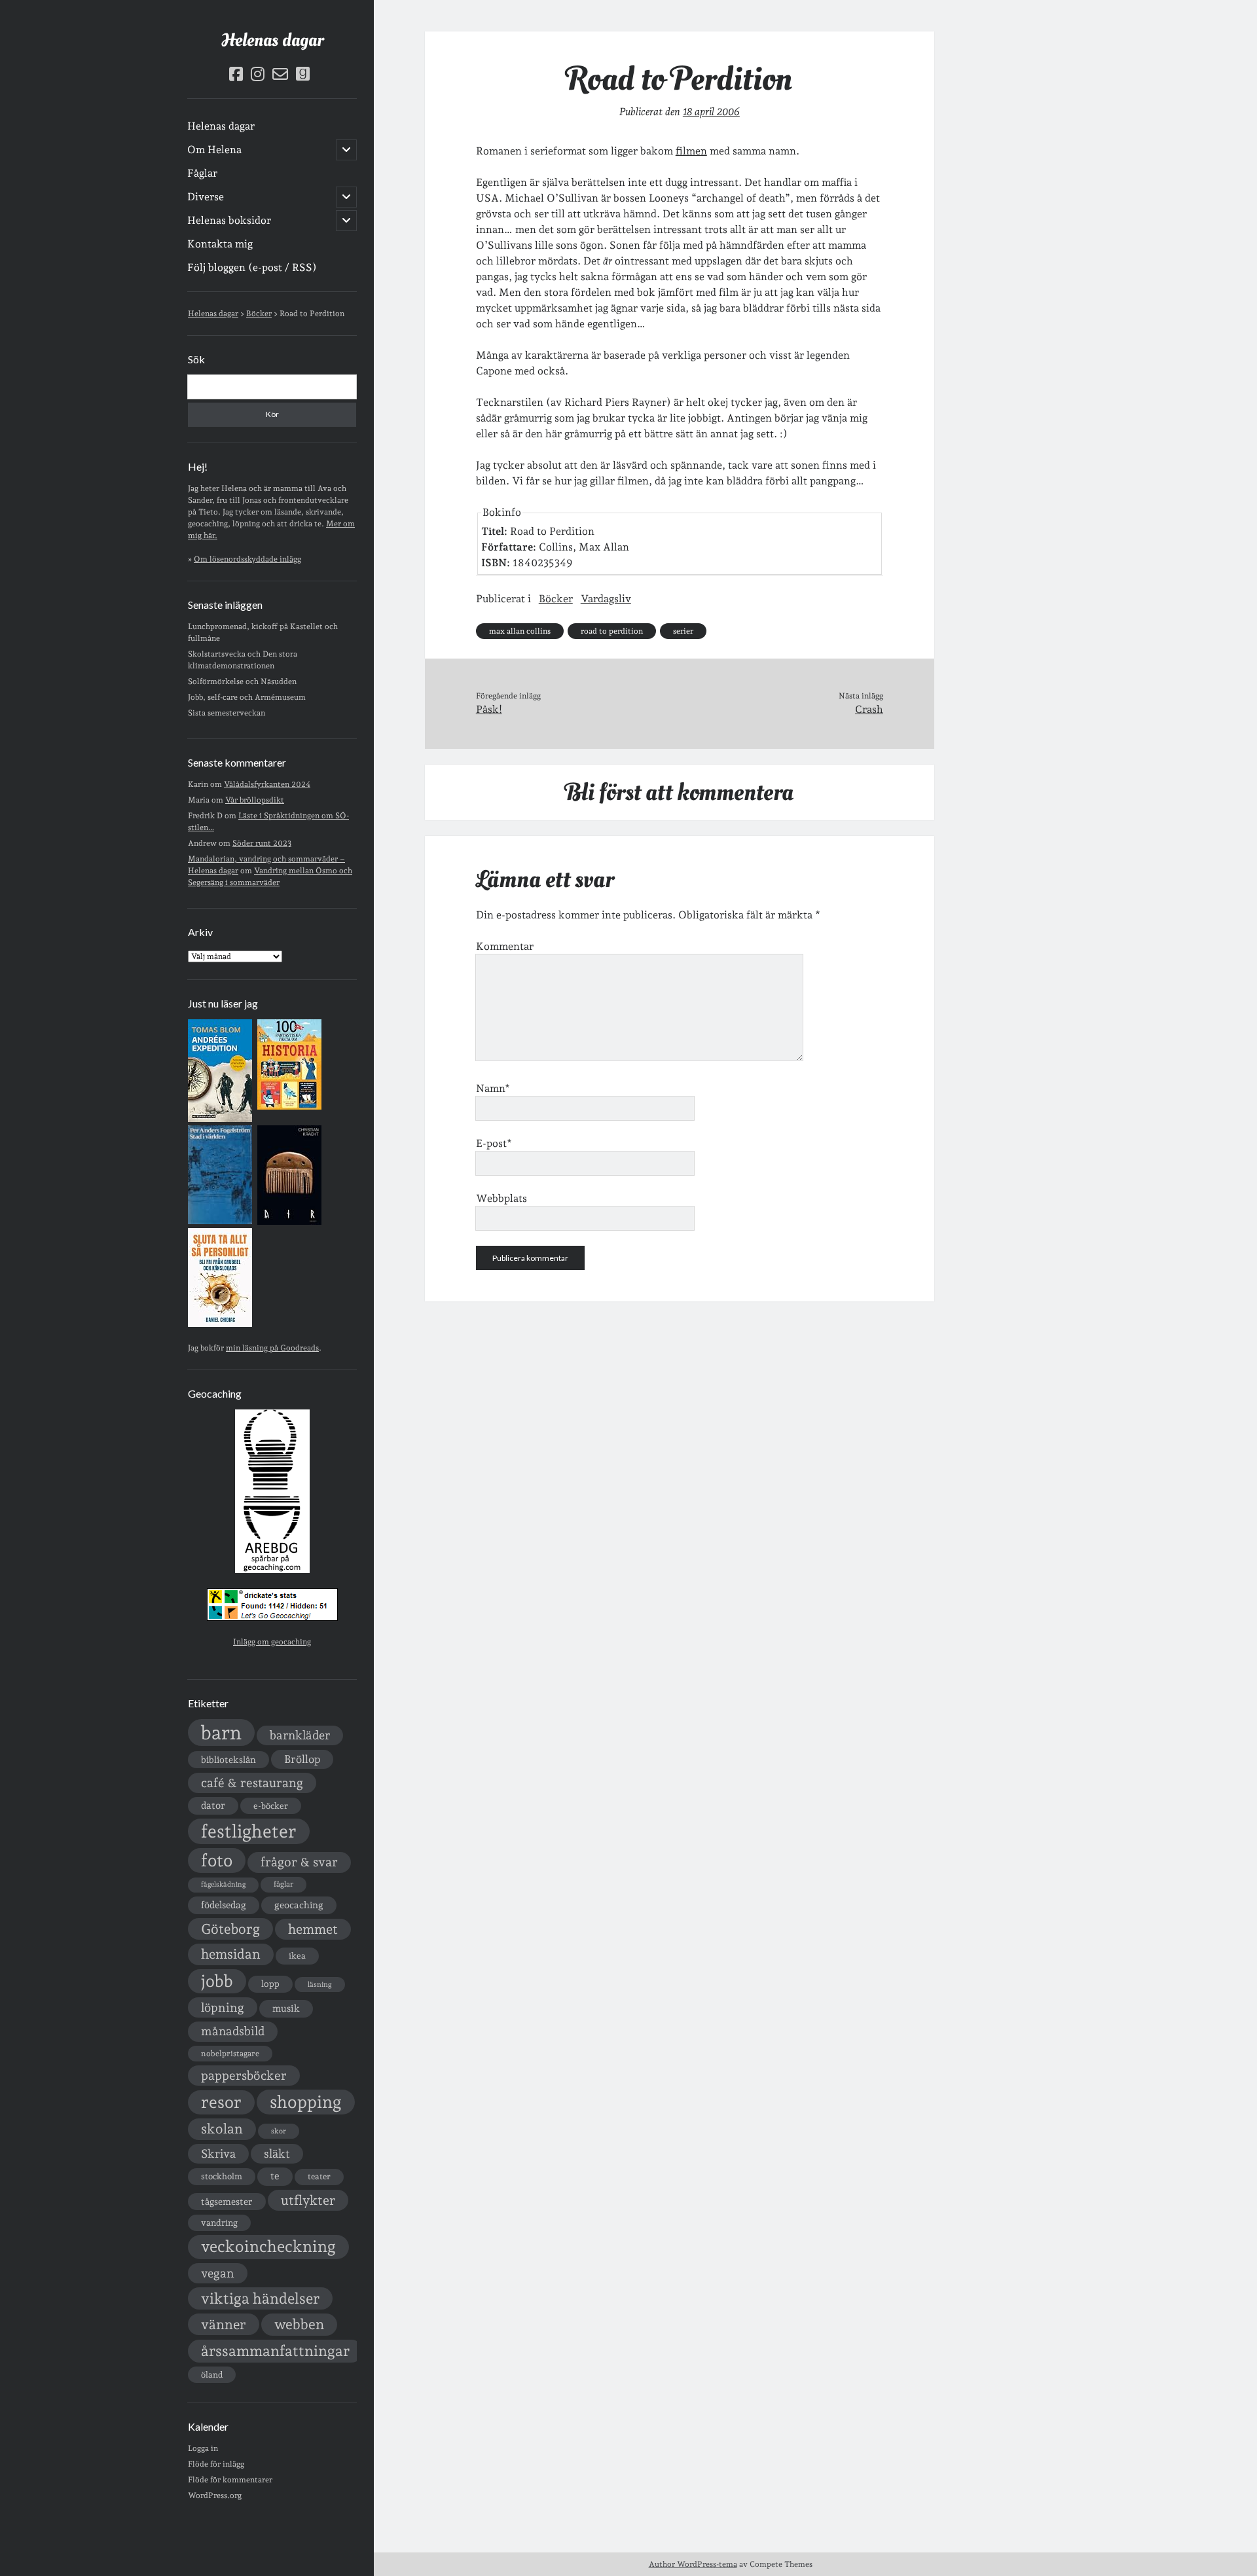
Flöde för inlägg (216, 2464)
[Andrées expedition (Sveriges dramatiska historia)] (220, 1119)
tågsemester (227, 2202)
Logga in (203, 2448)
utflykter (308, 2200)
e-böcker (271, 1806)
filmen (691, 151)
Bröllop (302, 1759)
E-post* (494, 1143)
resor (221, 2102)
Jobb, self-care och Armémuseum (247, 697)
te (275, 2176)
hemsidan (231, 1954)
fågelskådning (223, 1884)
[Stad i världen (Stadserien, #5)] (220, 1222)
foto (217, 1860)
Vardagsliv (606, 599)
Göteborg (230, 1929)
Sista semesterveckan (227, 713)
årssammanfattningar (275, 2351)
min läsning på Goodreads (272, 1348)
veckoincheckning (268, 2246)
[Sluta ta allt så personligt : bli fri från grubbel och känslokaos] (220, 1324)
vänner (224, 2324)
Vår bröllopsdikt (255, 800)
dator (213, 1805)
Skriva (218, 2153)
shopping (306, 2102)
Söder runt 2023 (262, 843)
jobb (217, 1981)
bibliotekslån (228, 1760)
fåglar (283, 1884)
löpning (223, 2007)
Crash (869, 709)
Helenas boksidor (229, 220)
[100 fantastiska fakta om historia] (289, 1107)
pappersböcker (244, 2075)
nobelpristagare (230, 2054)
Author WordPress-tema (693, 2564)
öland (212, 2375)
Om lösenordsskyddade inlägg (247, 559)
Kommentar (505, 946)
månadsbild (233, 2031)
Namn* (493, 1088)
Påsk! (489, 709)
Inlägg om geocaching (272, 1642)
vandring (219, 2222)
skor (279, 2131)
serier (683, 631)
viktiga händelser (260, 2298)
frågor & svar (299, 1862)
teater (319, 2176)
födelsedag (224, 1905)
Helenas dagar (272, 40)
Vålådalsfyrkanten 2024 (267, 784)
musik (286, 2008)
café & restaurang (252, 1783)
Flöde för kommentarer (230, 2480)
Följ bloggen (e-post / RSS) (252, 267)
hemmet (313, 1929)
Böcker (556, 599)
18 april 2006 (711, 112)
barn (221, 1732)
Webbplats (501, 1198)
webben (299, 2324)
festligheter (249, 1831)
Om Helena (214, 150)
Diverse (206, 197)
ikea (297, 1956)
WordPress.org (215, 2495)
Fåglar (202, 173)
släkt (277, 2153)
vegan (218, 2273)
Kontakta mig (220, 244)
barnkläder (300, 1735)
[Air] (289, 1222)
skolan (222, 2129)
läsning (320, 1985)
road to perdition (612, 631)
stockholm (222, 2176)
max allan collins (520, 631)
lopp (270, 1984)
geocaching (299, 1905)
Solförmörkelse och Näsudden (242, 681)
